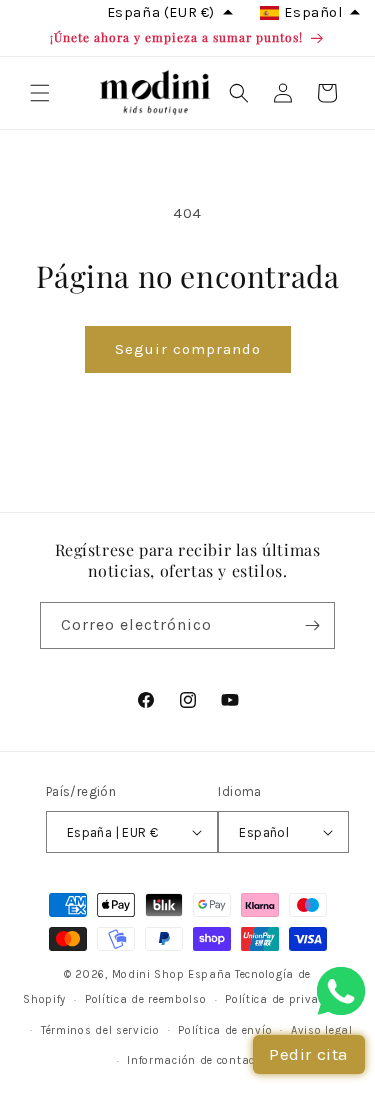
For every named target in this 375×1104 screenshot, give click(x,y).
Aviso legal (322, 1030)
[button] (40, 93)
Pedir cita (309, 1054)
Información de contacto (196, 1060)
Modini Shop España (172, 974)
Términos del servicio (100, 1030)
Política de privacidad (288, 999)
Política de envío (225, 1030)
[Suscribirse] (312, 625)
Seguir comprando (188, 349)
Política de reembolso (146, 999)
